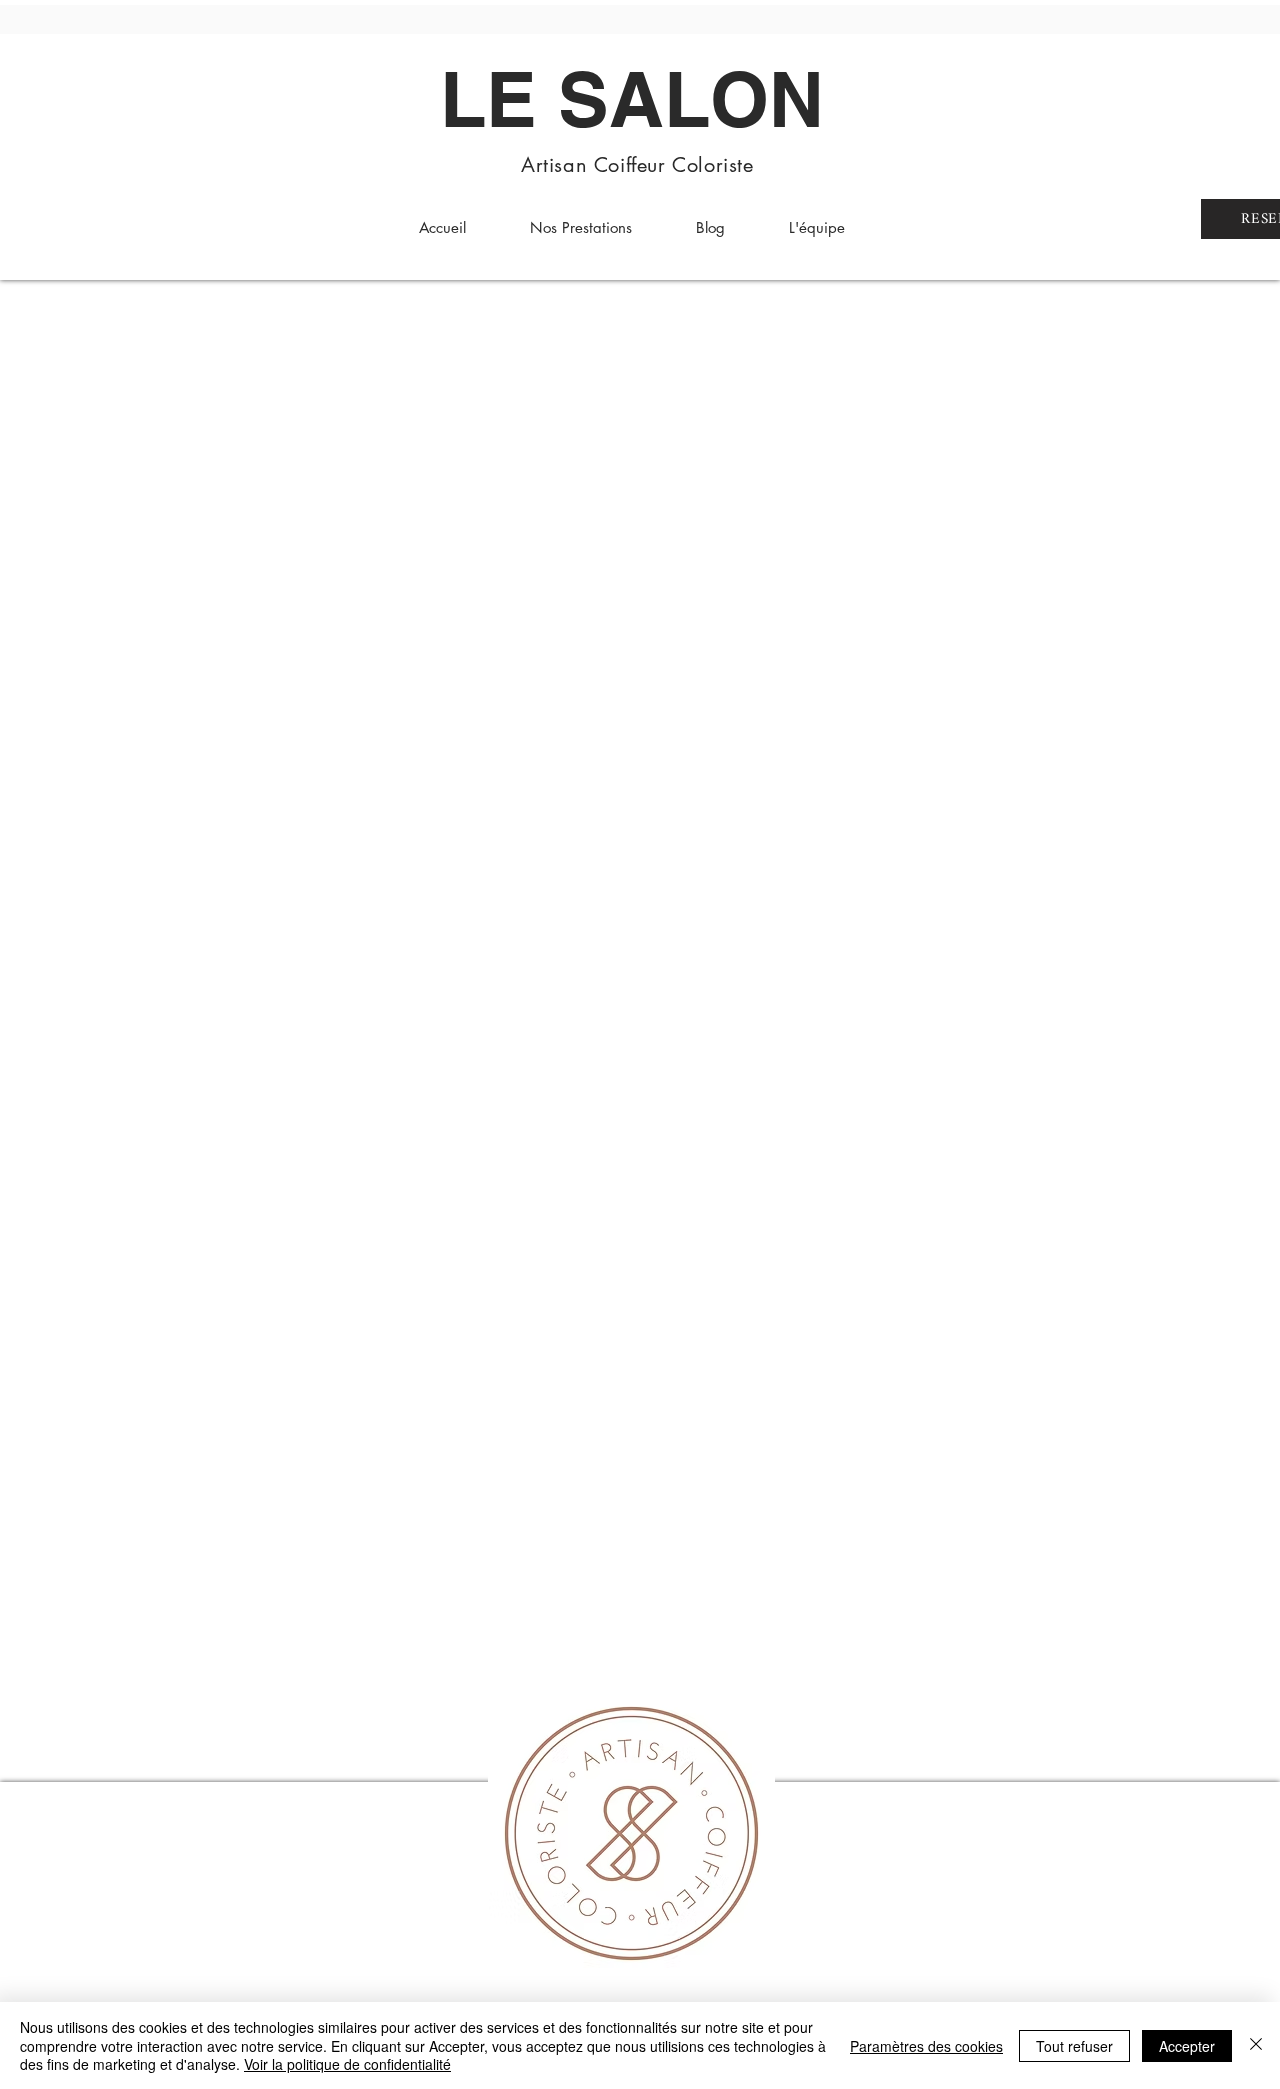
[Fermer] (1256, 2045)
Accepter (1187, 2046)
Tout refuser (1074, 2046)
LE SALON (632, 99)
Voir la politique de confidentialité (347, 2064)
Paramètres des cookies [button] (926, 2046)
